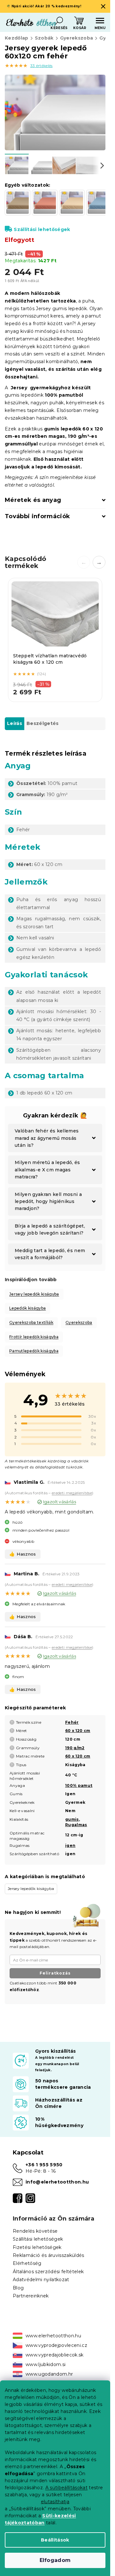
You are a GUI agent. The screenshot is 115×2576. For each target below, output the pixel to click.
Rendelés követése (35, 2231)
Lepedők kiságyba (27, 1308)
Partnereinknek (31, 2296)
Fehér (72, 1722)
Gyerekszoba (79, 1322)
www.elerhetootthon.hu (53, 2336)
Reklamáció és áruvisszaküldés (49, 2255)
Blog (18, 2288)
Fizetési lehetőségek (37, 2247)
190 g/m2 (75, 1748)
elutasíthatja (55, 2502)
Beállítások (55, 2540)
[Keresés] (59, 21)
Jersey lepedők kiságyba (34, 1294)
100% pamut (79, 1785)
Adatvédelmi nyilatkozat (41, 2280)
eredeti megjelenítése (72, 1493)
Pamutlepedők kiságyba (34, 1351)
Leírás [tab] (15, 723)
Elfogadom (55, 2560)
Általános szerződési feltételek (48, 2272)
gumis (72, 1819)
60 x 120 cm (78, 1731)
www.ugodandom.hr (49, 2374)
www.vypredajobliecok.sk (55, 2355)
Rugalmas (76, 1825)
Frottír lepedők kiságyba (34, 1337)
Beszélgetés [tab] (43, 723)
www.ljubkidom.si (46, 2364)
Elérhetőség (27, 2263)
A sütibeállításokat (66, 2488)
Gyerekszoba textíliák (31, 1322)
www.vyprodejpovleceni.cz (56, 2345)
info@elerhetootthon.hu (57, 2182)
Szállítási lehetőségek (42, 229)
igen (70, 1845)
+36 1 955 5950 (44, 2165)
